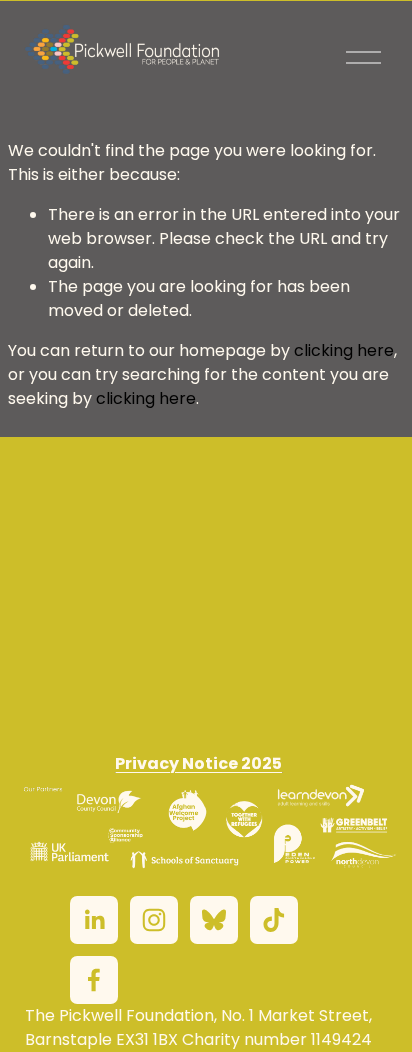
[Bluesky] (214, 920)
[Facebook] (94, 980)
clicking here (344, 350)
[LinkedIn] (94, 920)
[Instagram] (154, 920)
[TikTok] (274, 920)
